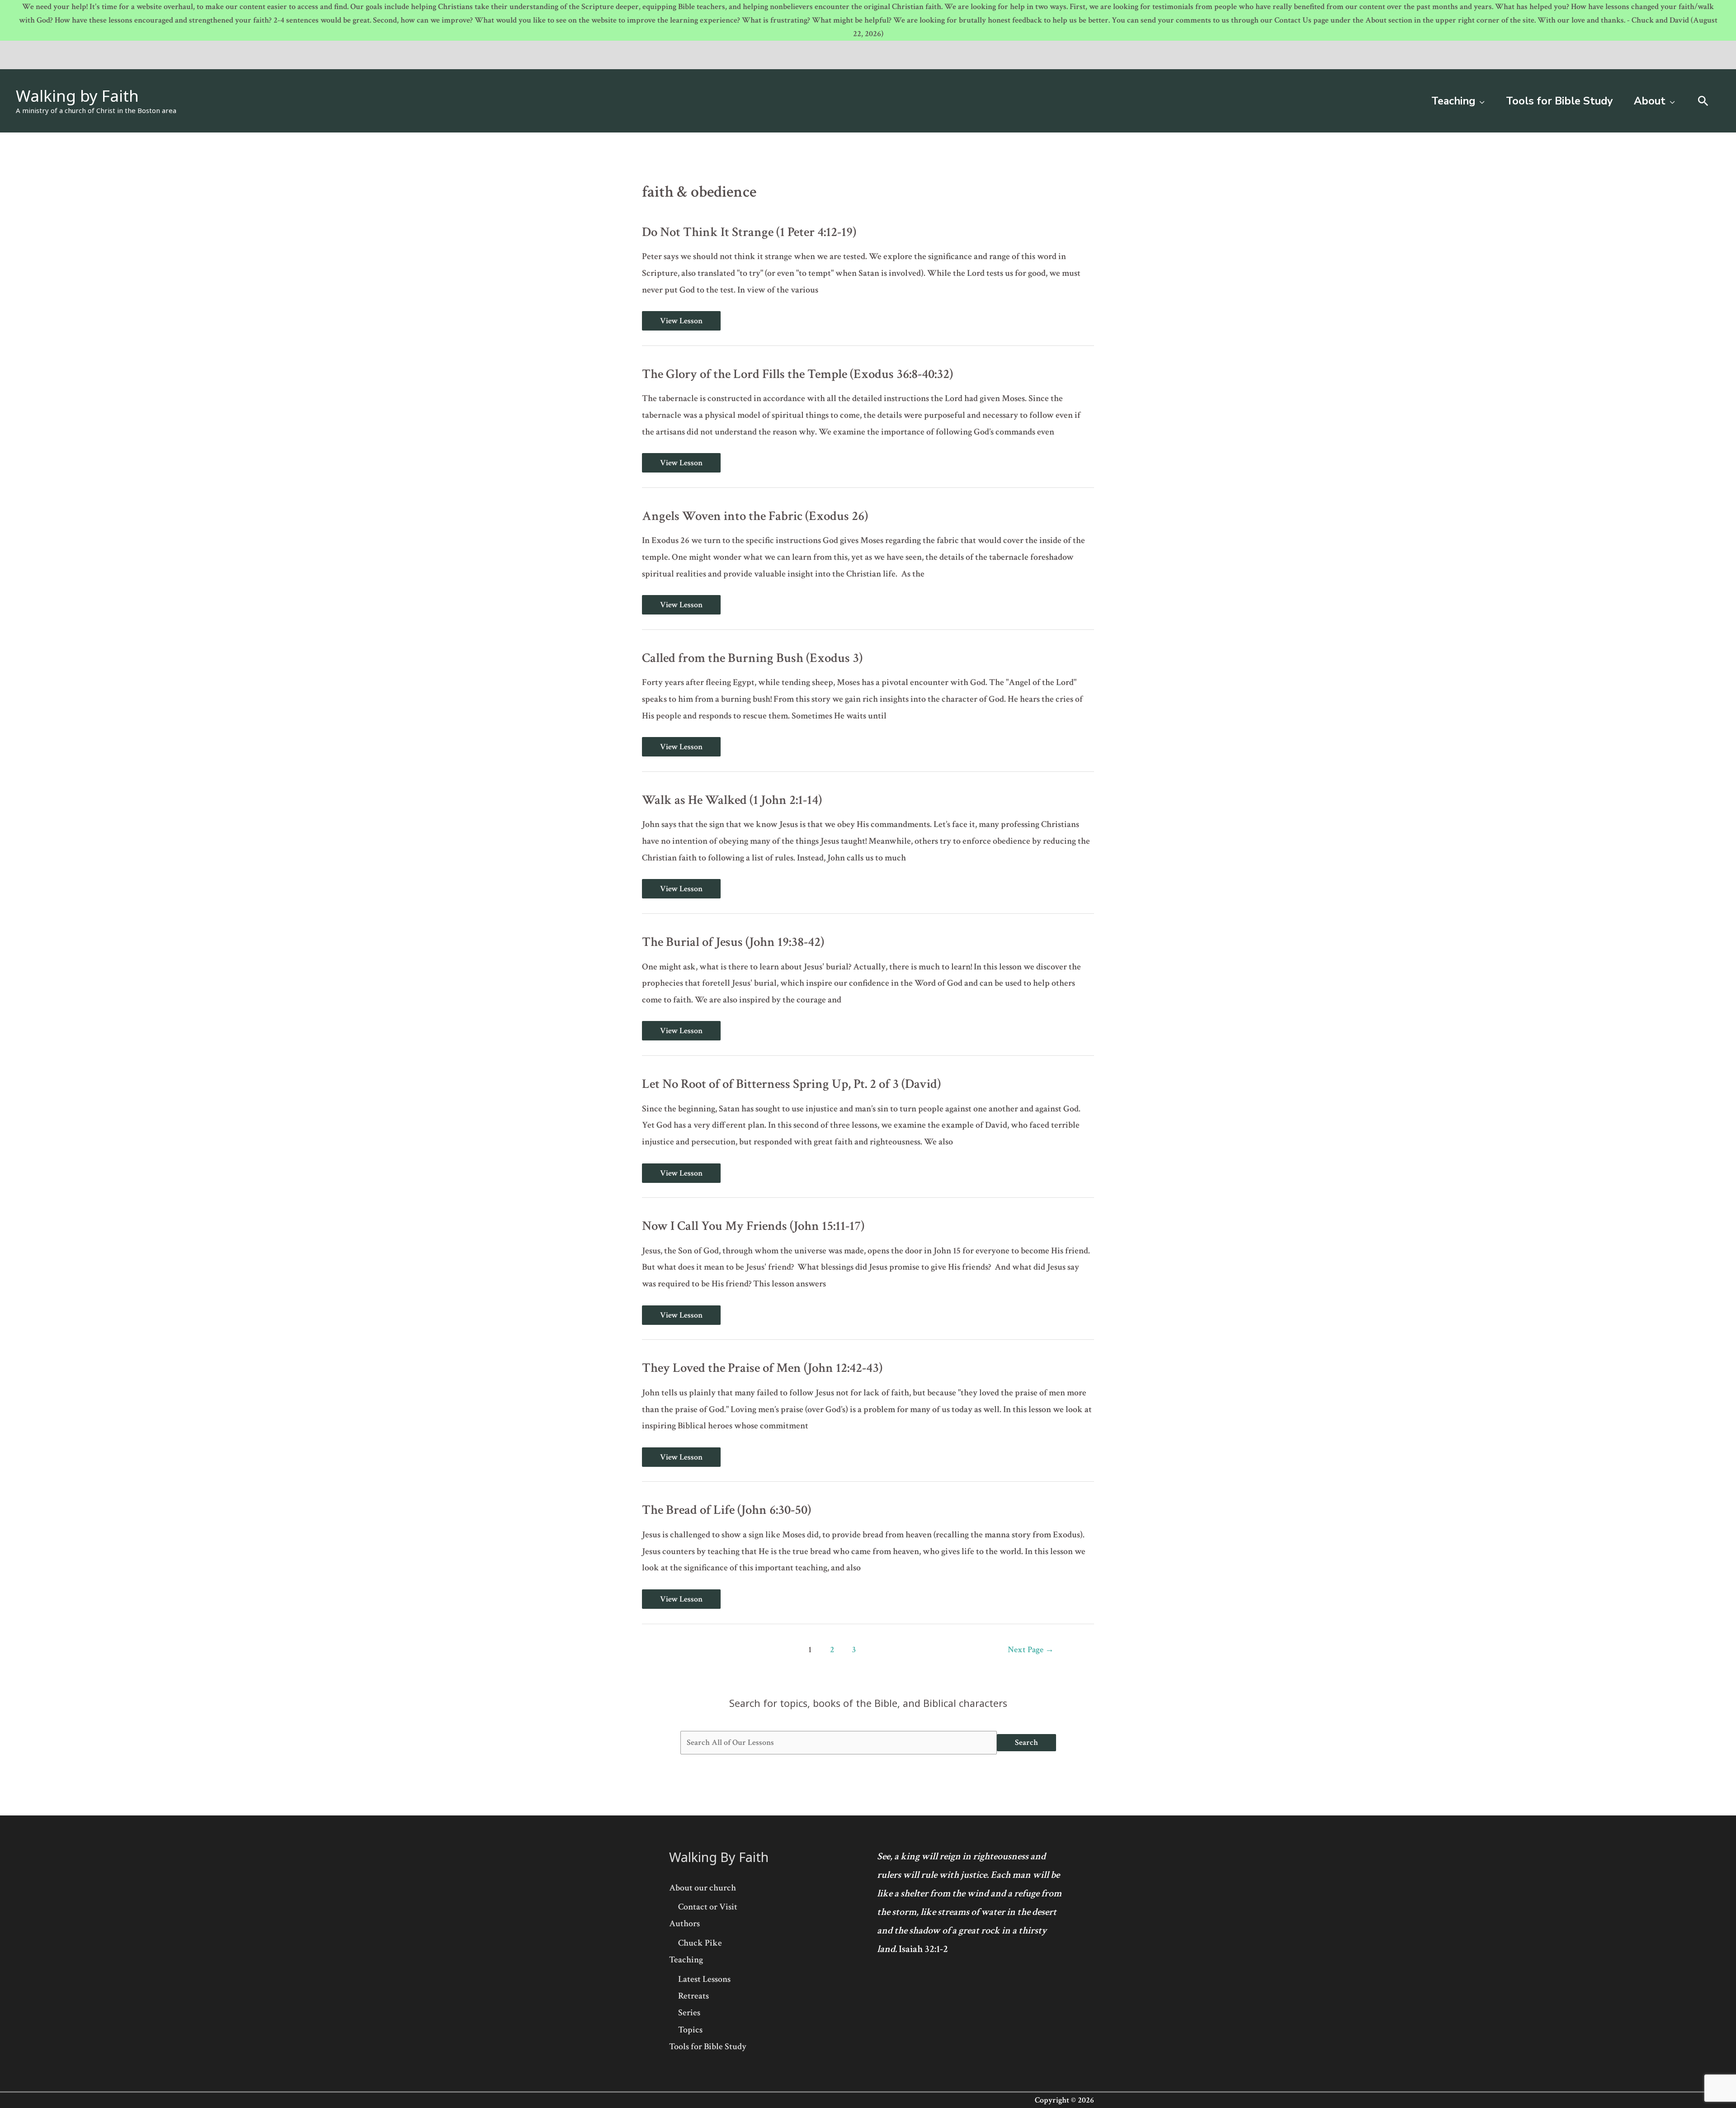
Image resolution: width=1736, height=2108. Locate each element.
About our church (703, 1888)
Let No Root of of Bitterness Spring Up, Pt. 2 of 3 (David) (791, 1084)
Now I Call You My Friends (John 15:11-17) (753, 1226)
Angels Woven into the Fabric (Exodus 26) (755, 516)
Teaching (686, 1960)
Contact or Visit (708, 1907)
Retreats (693, 1996)
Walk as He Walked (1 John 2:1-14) (732, 800)
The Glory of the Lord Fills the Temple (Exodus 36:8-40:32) (797, 374)
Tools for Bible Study (708, 2047)
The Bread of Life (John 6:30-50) (726, 1510)
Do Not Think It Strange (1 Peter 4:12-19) (749, 232)
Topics (690, 2030)
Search (1026, 1742)
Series (689, 2013)
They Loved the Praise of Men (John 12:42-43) (762, 1368)
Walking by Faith (77, 96)
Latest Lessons (704, 1979)
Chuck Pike (700, 1943)
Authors (684, 1924)
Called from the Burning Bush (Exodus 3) (752, 658)
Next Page (1031, 1650)
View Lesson (681, 321)
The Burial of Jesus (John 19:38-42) (733, 942)
